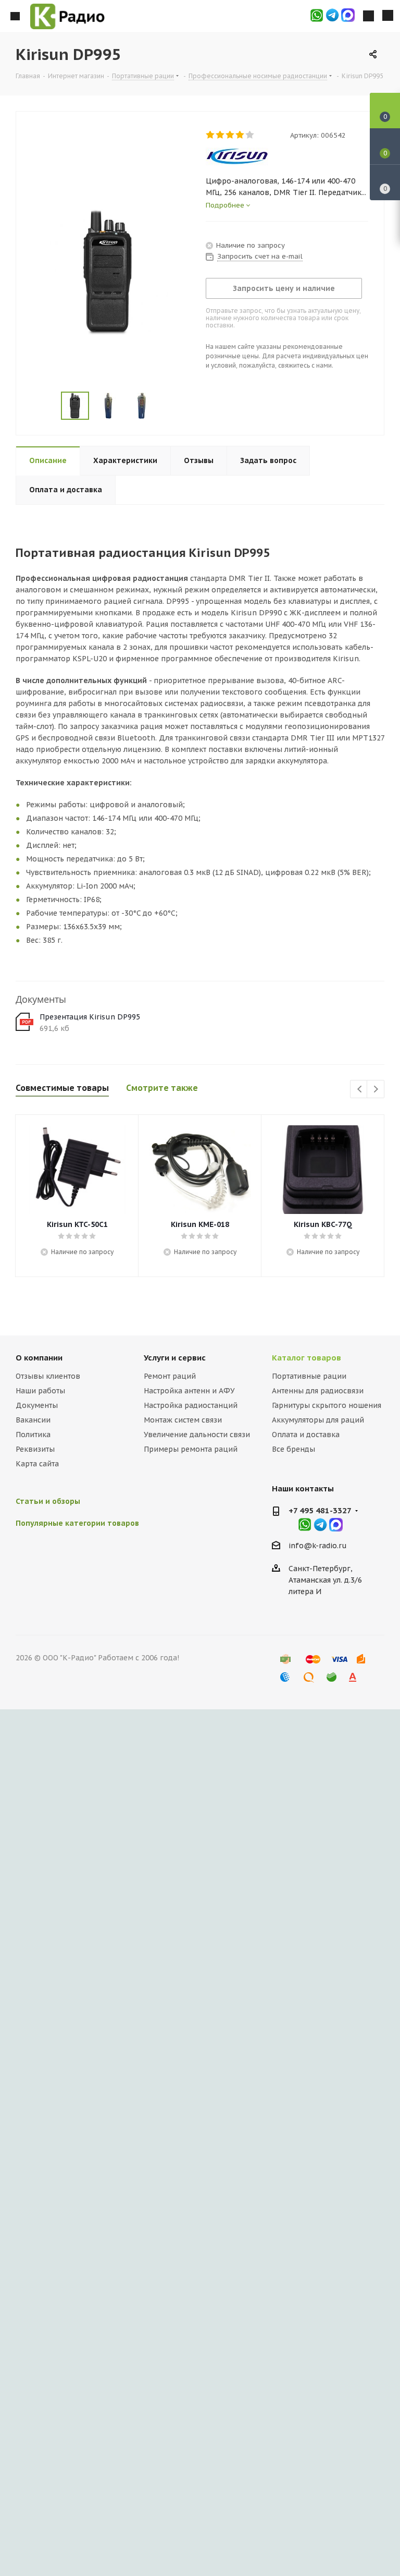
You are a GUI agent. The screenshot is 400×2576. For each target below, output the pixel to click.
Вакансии (33, 1420)
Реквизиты (35, 1449)
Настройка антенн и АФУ (189, 1391)
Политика (33, 1435)
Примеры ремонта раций (191, 1449)
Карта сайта (37, 1464)
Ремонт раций (170, 1376)
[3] (230, 135)
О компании (39, 1358)
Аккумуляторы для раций (318, 1420)
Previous (359, 1090)
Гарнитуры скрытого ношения (327, 1405)
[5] (250, 135)
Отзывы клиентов (48, 1376)
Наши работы (40, 1391)
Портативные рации (309, 1376)
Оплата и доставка (306, 1435)
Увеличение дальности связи (197, 1435)
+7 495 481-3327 (320, 1510)
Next (376, 1090)
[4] (240, 135)
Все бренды (293, 1449)
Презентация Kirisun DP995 (90, 1017)
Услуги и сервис (175, 1358)
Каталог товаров (307, 1358)
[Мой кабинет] (368, 16)
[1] (211, 135)
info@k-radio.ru (318, 1546)
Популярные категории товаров (77, 1523)
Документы (37, 1405)
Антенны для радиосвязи (318, 1391)
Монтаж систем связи (183, 1420)
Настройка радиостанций (191, 1405)
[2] (221, 135)
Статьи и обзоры (48, 1501)
